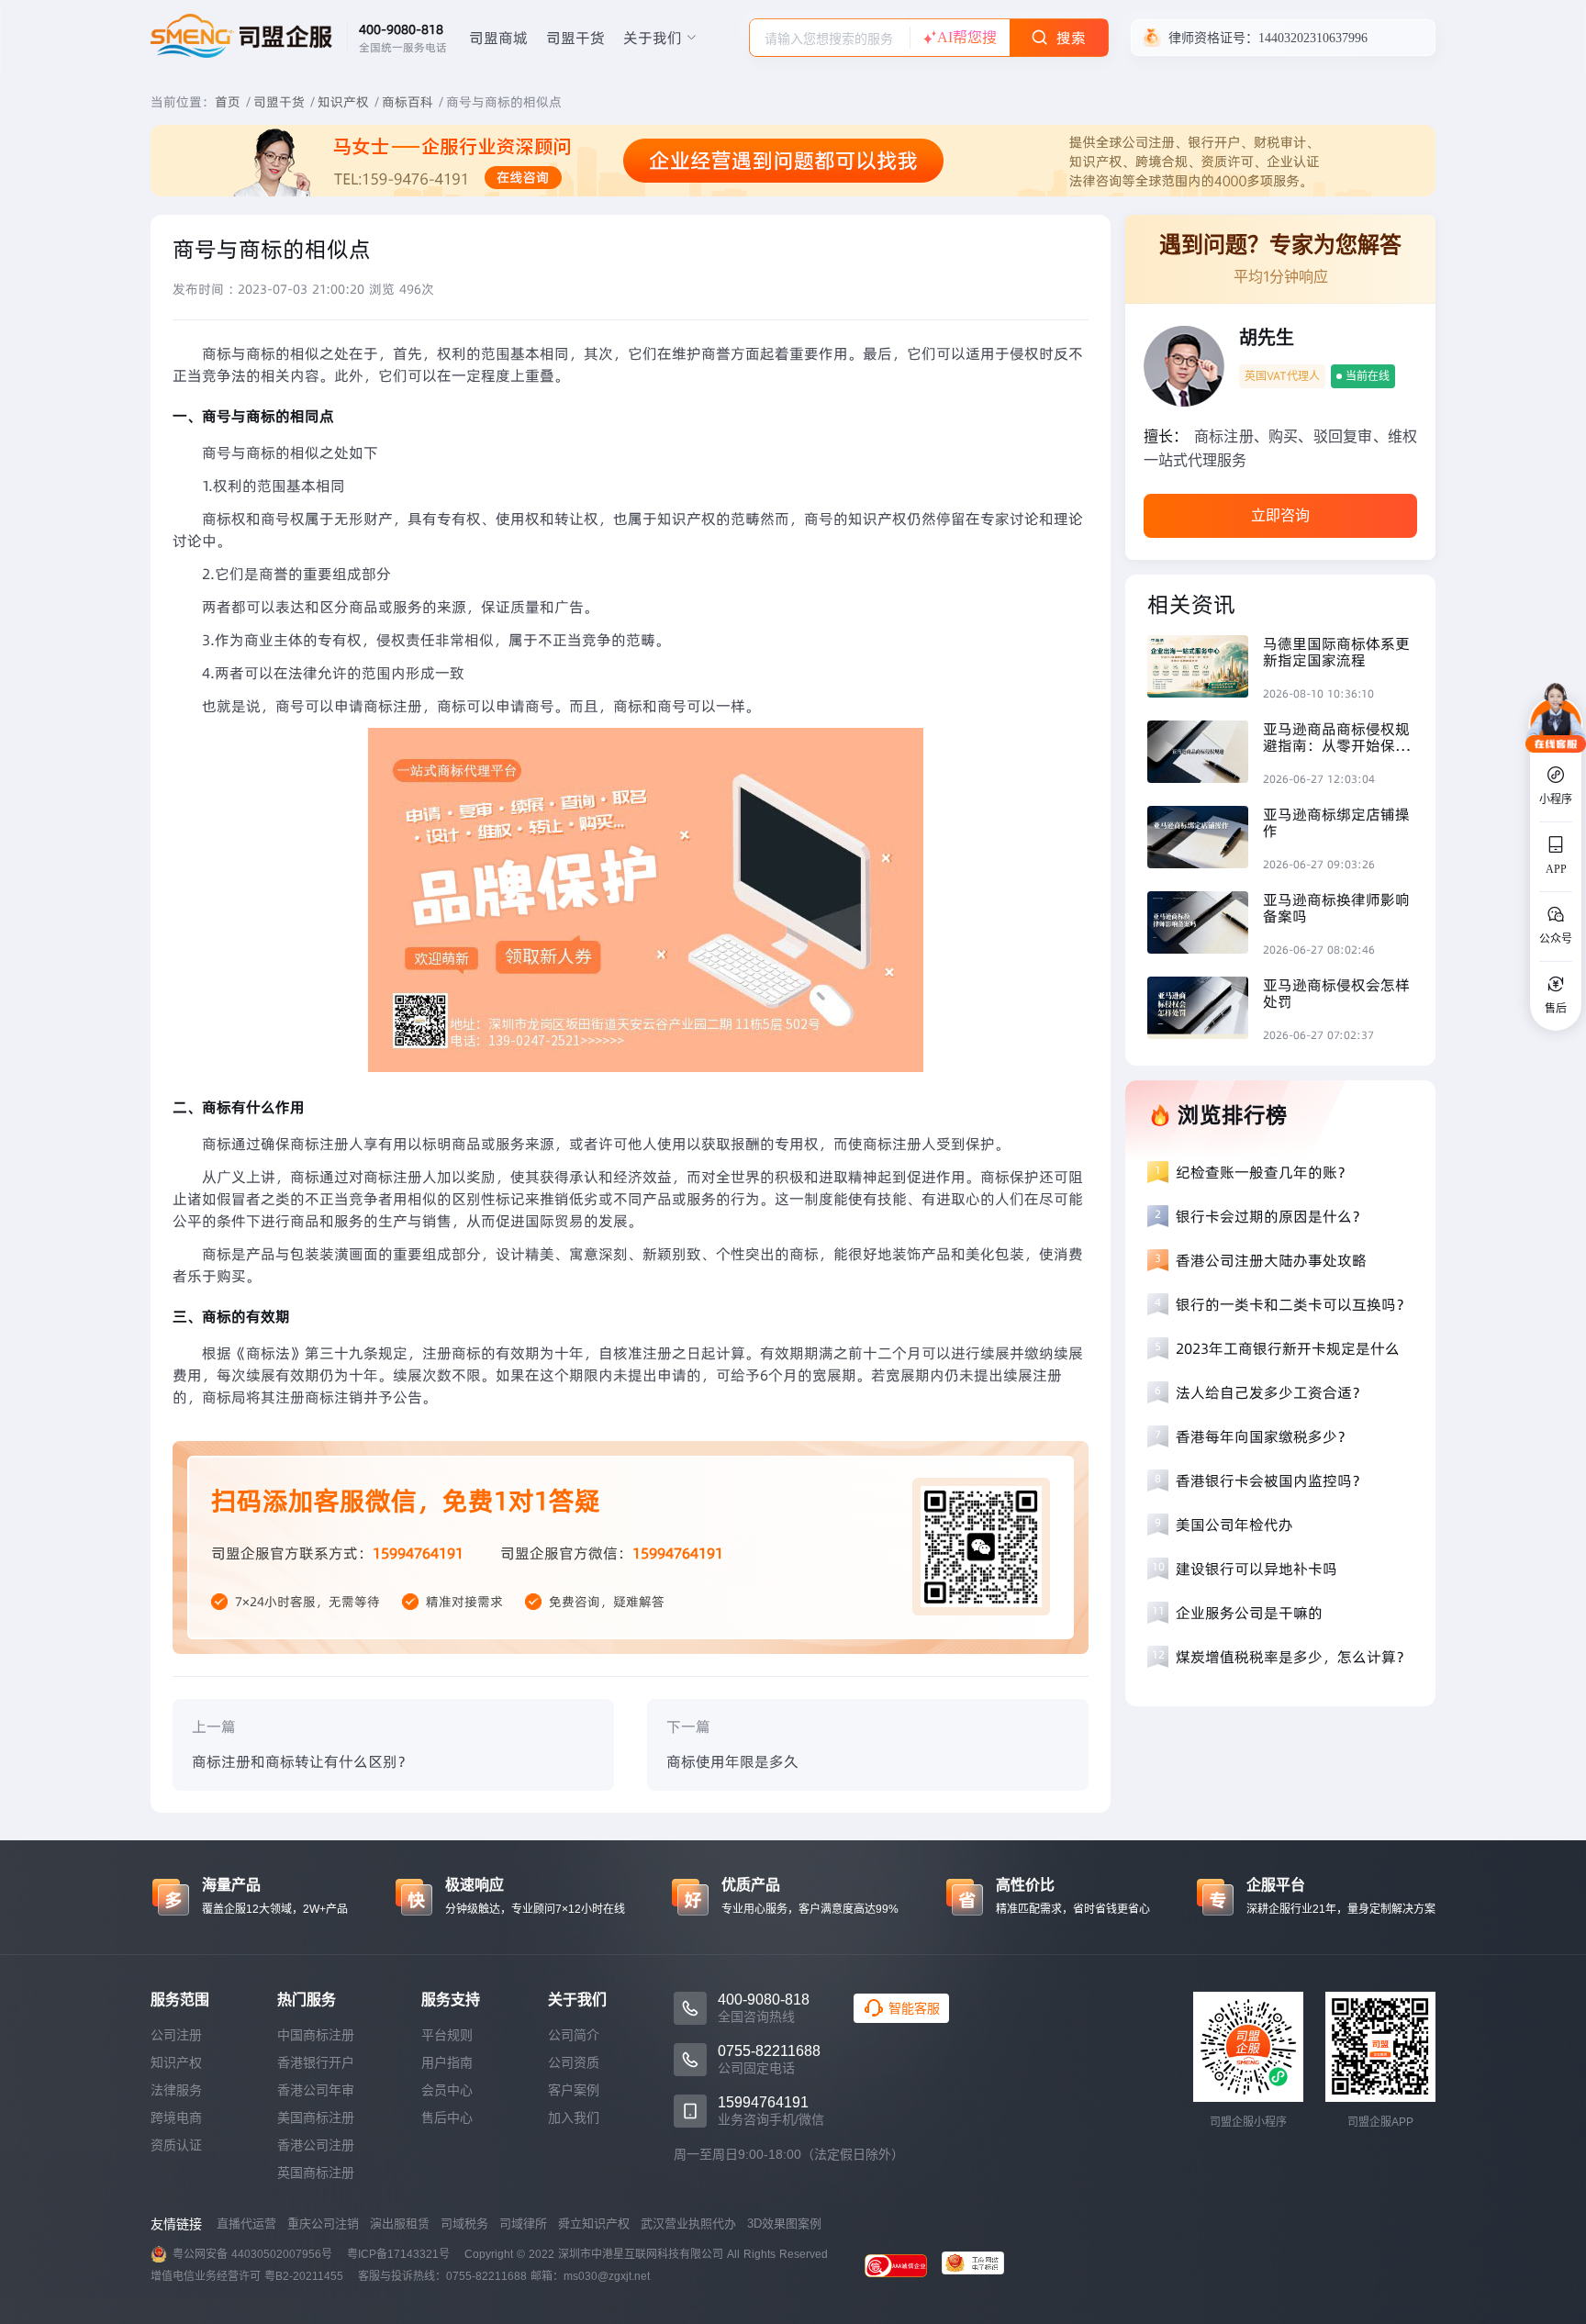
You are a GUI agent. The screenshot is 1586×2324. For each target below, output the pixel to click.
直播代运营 (246, 2223)
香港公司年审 (316, 2090)
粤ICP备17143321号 (398, 2254)
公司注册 (176, 2035)
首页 (228, 102)
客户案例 (574, 2090)
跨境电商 (176, 2117)
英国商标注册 (316, 2173)
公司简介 (574, 2035)
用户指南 (447, 2062)
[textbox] (830, 39)
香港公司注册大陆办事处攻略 (1271, 1260)
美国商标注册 (316, 2117)
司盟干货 (575, 38)
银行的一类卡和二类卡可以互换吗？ (1293, 1304)
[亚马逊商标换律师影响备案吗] (1205, 925)
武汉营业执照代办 (688, 2223)
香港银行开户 (316, 2062)
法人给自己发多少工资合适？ (1271, 1392)
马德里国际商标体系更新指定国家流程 (1336, 652)
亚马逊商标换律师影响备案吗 (1336, 908)
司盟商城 (498, 38)
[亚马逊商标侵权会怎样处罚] (1205, 1010)
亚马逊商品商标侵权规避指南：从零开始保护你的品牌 (1336, 737)
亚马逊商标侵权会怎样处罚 (1336, 993)
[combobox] (830, 38)
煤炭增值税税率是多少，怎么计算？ (1293, 1657)
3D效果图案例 (784, 2223)
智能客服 (914, 2008)
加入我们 (574, 2117)
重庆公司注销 (323, 2223)
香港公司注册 (316, 2145)
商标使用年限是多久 (732, 1761)
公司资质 (574, 2062)
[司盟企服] (980, 2265)
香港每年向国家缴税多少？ (1264, 1436)
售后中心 (447, 2117)
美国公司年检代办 (1234, 1525)
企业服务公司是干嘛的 (1249, 1613)
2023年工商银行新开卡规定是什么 (1288, 1348)
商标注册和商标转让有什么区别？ (302, 1761)
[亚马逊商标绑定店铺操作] (1205, 839)
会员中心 (447, 2090)
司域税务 (464, 2223)
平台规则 (447, 2035)
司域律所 (523, 2223)
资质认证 (176, 2145)
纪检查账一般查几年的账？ (1264, 1172)
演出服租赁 (400, 2223)
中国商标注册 (316, 2035)
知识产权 (343, 102)
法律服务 (176, 2090)
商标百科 (408, 102)
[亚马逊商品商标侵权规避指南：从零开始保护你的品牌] (1205, 754)
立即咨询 (1280, 515)
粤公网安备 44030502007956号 (252, 2254)
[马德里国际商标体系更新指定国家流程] (1205, 669)
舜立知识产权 (594, 2223)
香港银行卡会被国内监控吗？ (1271, 1480)
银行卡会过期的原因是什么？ (1271, 1216)
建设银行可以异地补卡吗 (1257, 1569)
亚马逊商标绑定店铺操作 (1336, 822)
